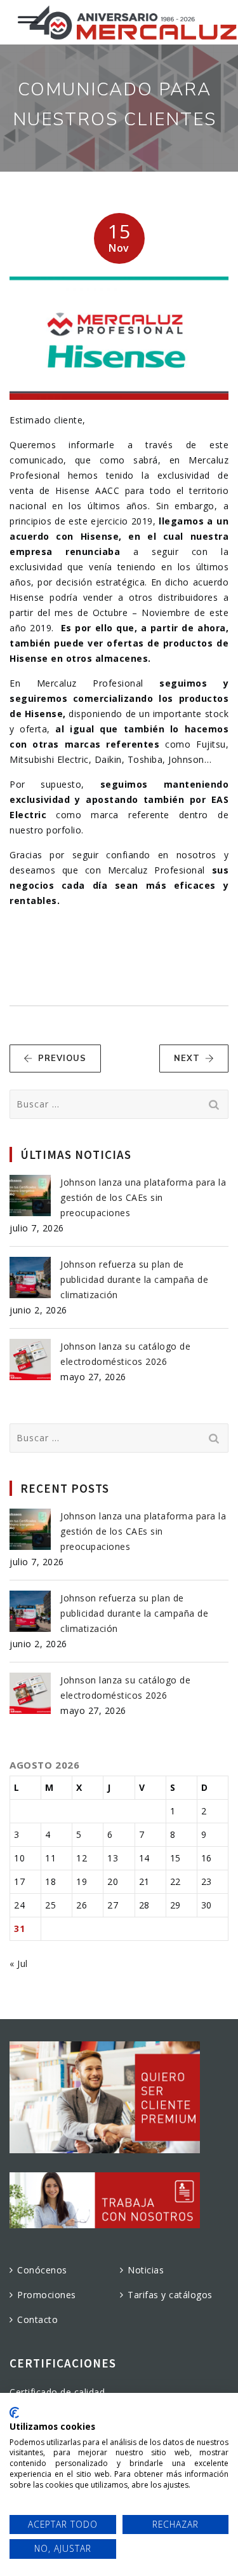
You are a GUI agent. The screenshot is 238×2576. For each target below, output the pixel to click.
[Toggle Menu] (28, 17)
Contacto (37, 2319)
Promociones (47, 2295)
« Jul (19, 1963)
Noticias (146, 2270)
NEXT (187, 1058)
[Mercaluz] (133, 22)
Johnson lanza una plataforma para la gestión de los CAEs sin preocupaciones (143, 1197)
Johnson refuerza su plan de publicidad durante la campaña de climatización (134, 1279)
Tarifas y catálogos (170, 2295)
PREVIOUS (62, 1058)
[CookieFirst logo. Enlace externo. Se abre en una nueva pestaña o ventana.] (14, 2413)
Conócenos (42, 2270)
